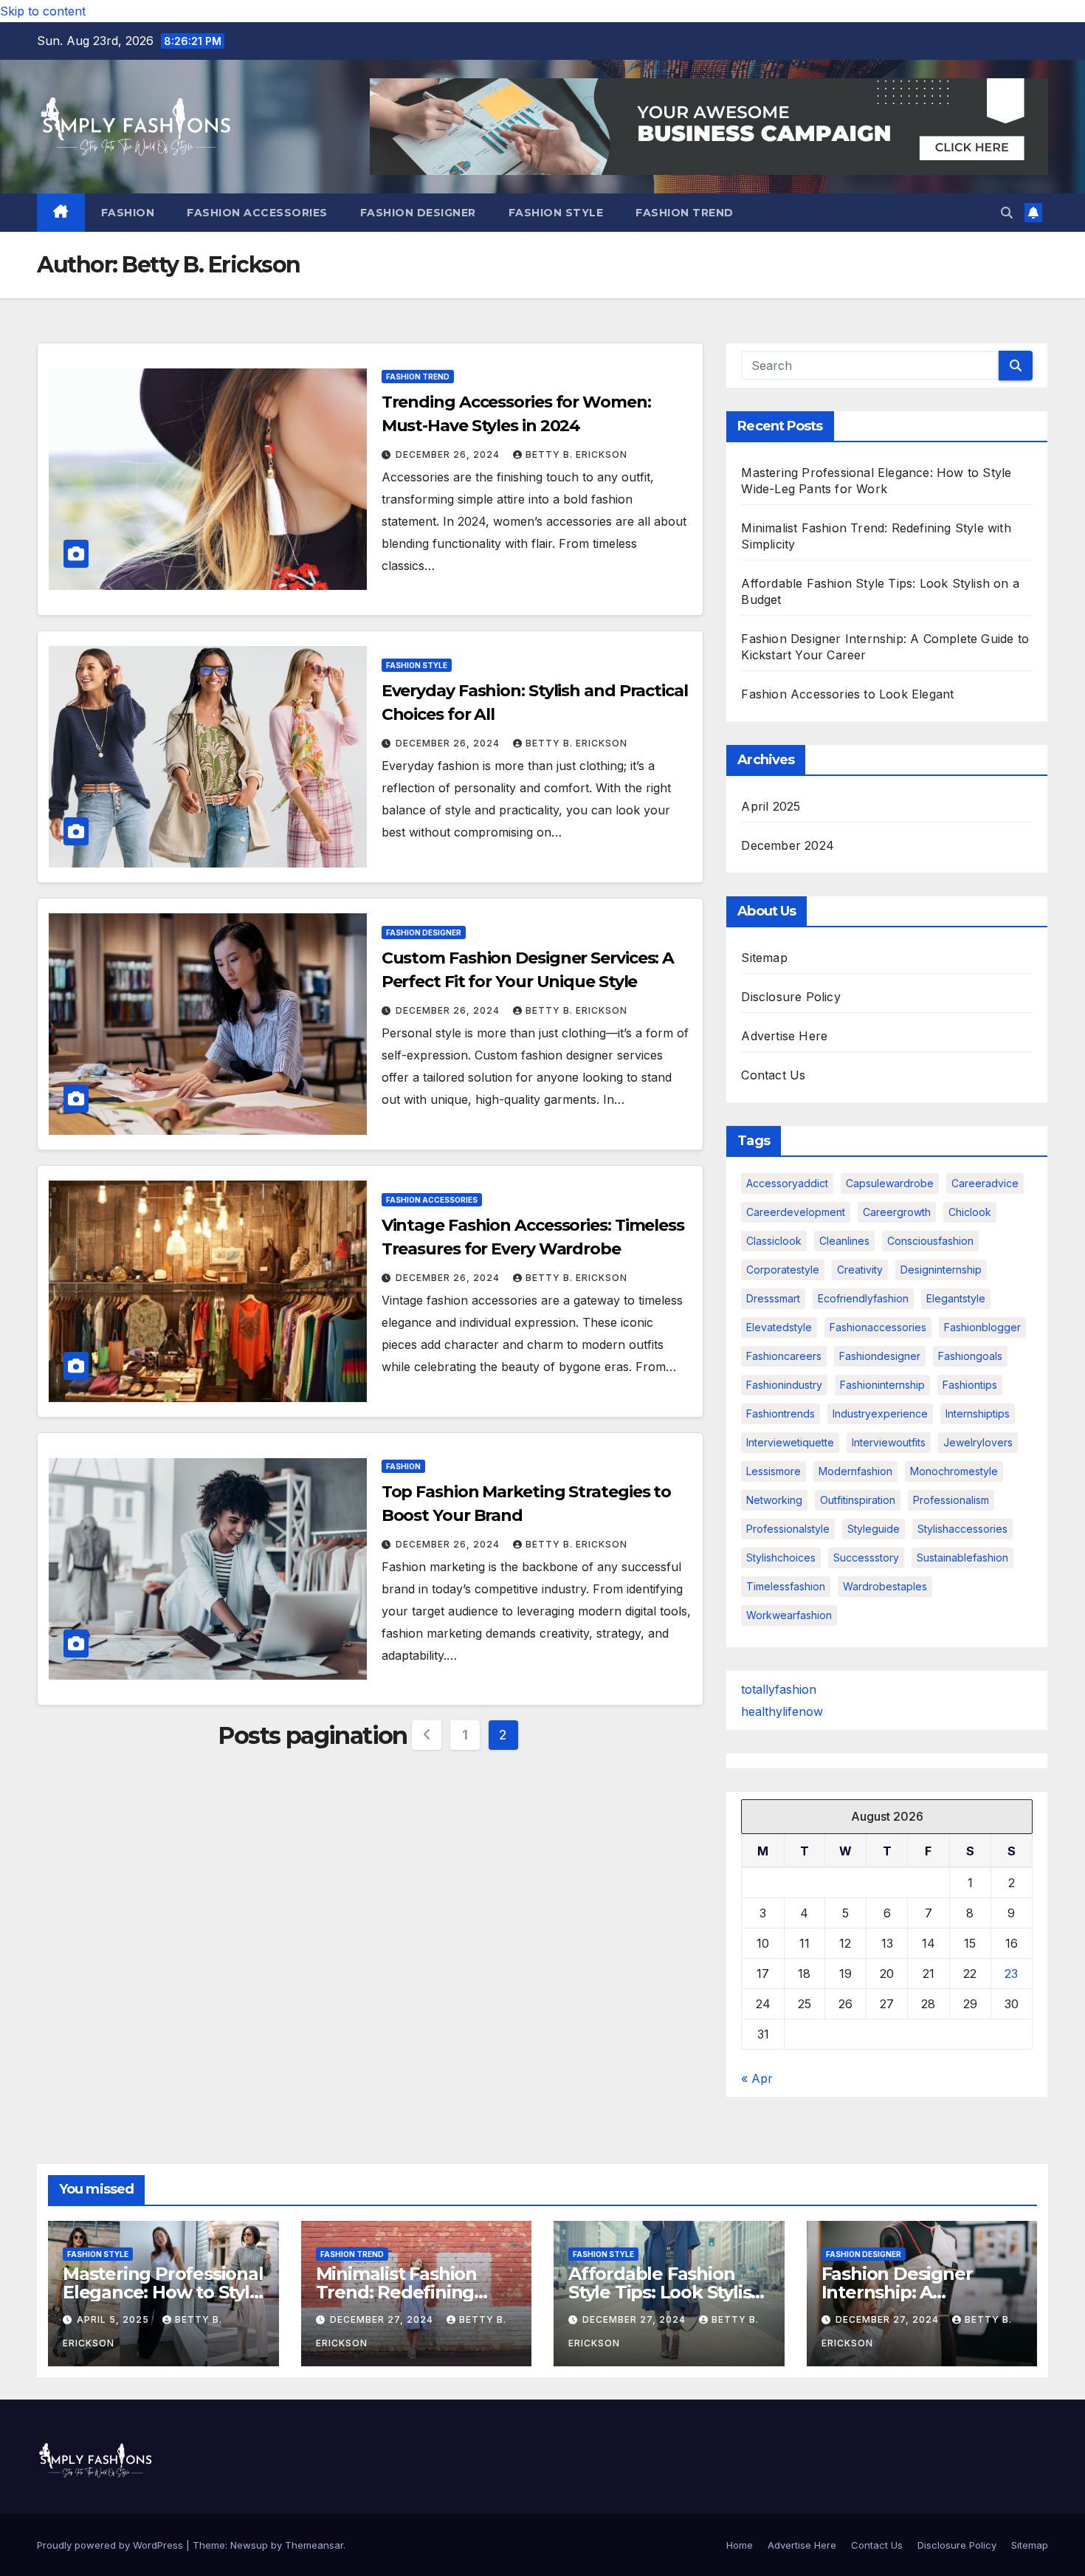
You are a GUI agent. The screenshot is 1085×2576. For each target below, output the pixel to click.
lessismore (774, 1471)
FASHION (128, 213)
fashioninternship (882, 1385)
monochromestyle (954, 1471)
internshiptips (978, 1414)
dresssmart (773, 1298)
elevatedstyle (779, 1327)
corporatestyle (783, 1270)
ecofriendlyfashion (863, 1298)
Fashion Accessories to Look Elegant (847, 694)
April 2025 (771, 806)
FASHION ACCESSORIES (257, 213)
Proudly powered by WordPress (111, 2545)
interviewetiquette (790, 1442)
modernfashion (855, 1471)
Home (740, 2545)
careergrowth (897, 1212)
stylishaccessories (962, 1529)
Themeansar (314, 2545)
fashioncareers (784, 1356)
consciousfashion (930, 1241)
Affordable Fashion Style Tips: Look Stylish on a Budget (665, 2292)
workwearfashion (789, 1615)
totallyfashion (779, 1689)
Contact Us (773, 1075)
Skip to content (43, 11)
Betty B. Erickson (576, 454)
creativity (860, 1270)
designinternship (941, 1270)
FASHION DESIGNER (418, 213)
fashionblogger (982, 1327)
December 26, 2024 (449, 454)
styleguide (874, 1529)
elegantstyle (956, 1298)
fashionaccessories (878, 1327)
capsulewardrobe (890, 1183)
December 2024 (788, 845)
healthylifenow (782, 1711)
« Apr (757, 2078)
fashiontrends (781, 1414)
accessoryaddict (787, 1183)
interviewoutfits (889, 1442)
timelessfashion (786, 1586)
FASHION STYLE (556, 213)
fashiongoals (970, 1356)
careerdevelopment (796, 1212)
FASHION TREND (685, 213)
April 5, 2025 (114, 2319)
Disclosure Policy (790, 997)
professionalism (951, 1500)
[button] (1007, 213)
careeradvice (985, 1183)
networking (774, 1500)
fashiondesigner (880, 1356)
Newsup (249, 2545)
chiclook (970, 1212)
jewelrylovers (978, 1442)
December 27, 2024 (383, 2319)
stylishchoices (781, 1557)
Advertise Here (784, 1036)
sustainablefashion (962, 1557)
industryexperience (880, 1414)
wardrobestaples (885, 1586)
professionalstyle (788, 1529)
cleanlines (844, 1241)
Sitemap (764, 958)
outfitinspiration (858, 1500)
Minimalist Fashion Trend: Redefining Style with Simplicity (402, 2292)
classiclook (774, 1241)
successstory (866, 1557)
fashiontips (970, 1385)
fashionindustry (784, 1385)
